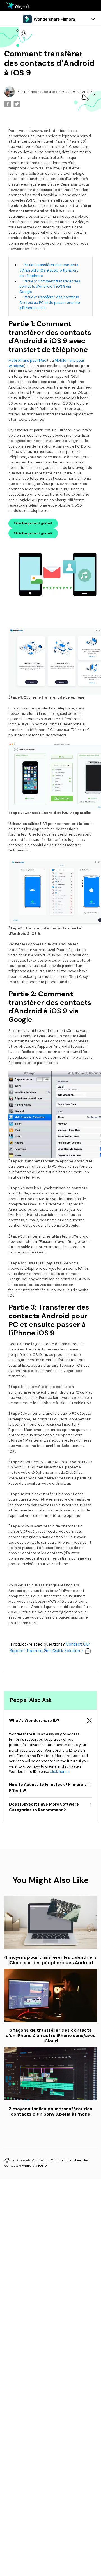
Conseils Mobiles (30, 2161)
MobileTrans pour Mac (27, 360)
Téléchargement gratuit (33, 523)
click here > (60, 1772)
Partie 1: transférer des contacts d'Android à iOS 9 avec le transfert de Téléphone (49, 270)
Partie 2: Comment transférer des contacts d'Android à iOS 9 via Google (50, 286)
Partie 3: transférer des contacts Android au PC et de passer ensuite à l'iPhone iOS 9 (50, 302)
